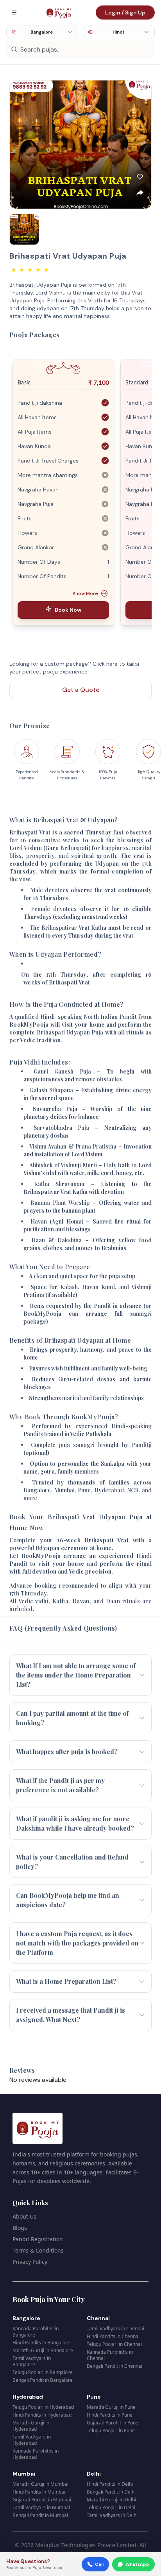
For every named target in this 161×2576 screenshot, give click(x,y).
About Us (24, 2216)
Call (99, 2564)
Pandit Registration (38, 2239)
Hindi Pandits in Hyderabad (42, 2415)
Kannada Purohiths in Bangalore (36, 2332)
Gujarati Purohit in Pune (113, 2423)
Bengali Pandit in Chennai (114, 2366)
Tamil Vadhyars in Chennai (115, 2329)
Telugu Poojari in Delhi (111, 2507)
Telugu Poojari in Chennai (114, 2344)
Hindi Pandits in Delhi (110, 2484)
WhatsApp (137, 2564)
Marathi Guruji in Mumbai (40, 2484)
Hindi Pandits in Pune (110, 2415)
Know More (85, 593)
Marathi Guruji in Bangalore (43, 2350)
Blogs (20, 2228)
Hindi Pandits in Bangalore (41, 2343)
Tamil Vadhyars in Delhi (112, 2515)
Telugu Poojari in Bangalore (42, 2372)
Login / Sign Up (125, 13)
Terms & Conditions (38, 2250)
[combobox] (42, 32)
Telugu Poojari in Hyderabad (43, 2407)
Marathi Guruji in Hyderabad (31, 2426)
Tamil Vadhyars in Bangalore (32, 2361)
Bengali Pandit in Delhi (111, 2492)
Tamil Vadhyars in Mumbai (41, 2507)
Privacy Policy (30, 2262)
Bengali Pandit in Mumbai (40, 2515)
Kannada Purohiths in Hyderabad (36, 2454)
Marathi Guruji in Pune (111, 2407)
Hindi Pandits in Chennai (113, 2336)
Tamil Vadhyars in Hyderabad (32, 2440)
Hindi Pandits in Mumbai (39, 2492)
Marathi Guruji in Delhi (111, 2500)
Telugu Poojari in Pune (111, 2430)
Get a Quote (81, 690)
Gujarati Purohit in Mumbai (42, 2500)
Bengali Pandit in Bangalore (43, 2380)
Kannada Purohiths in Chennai (110, 2355)
